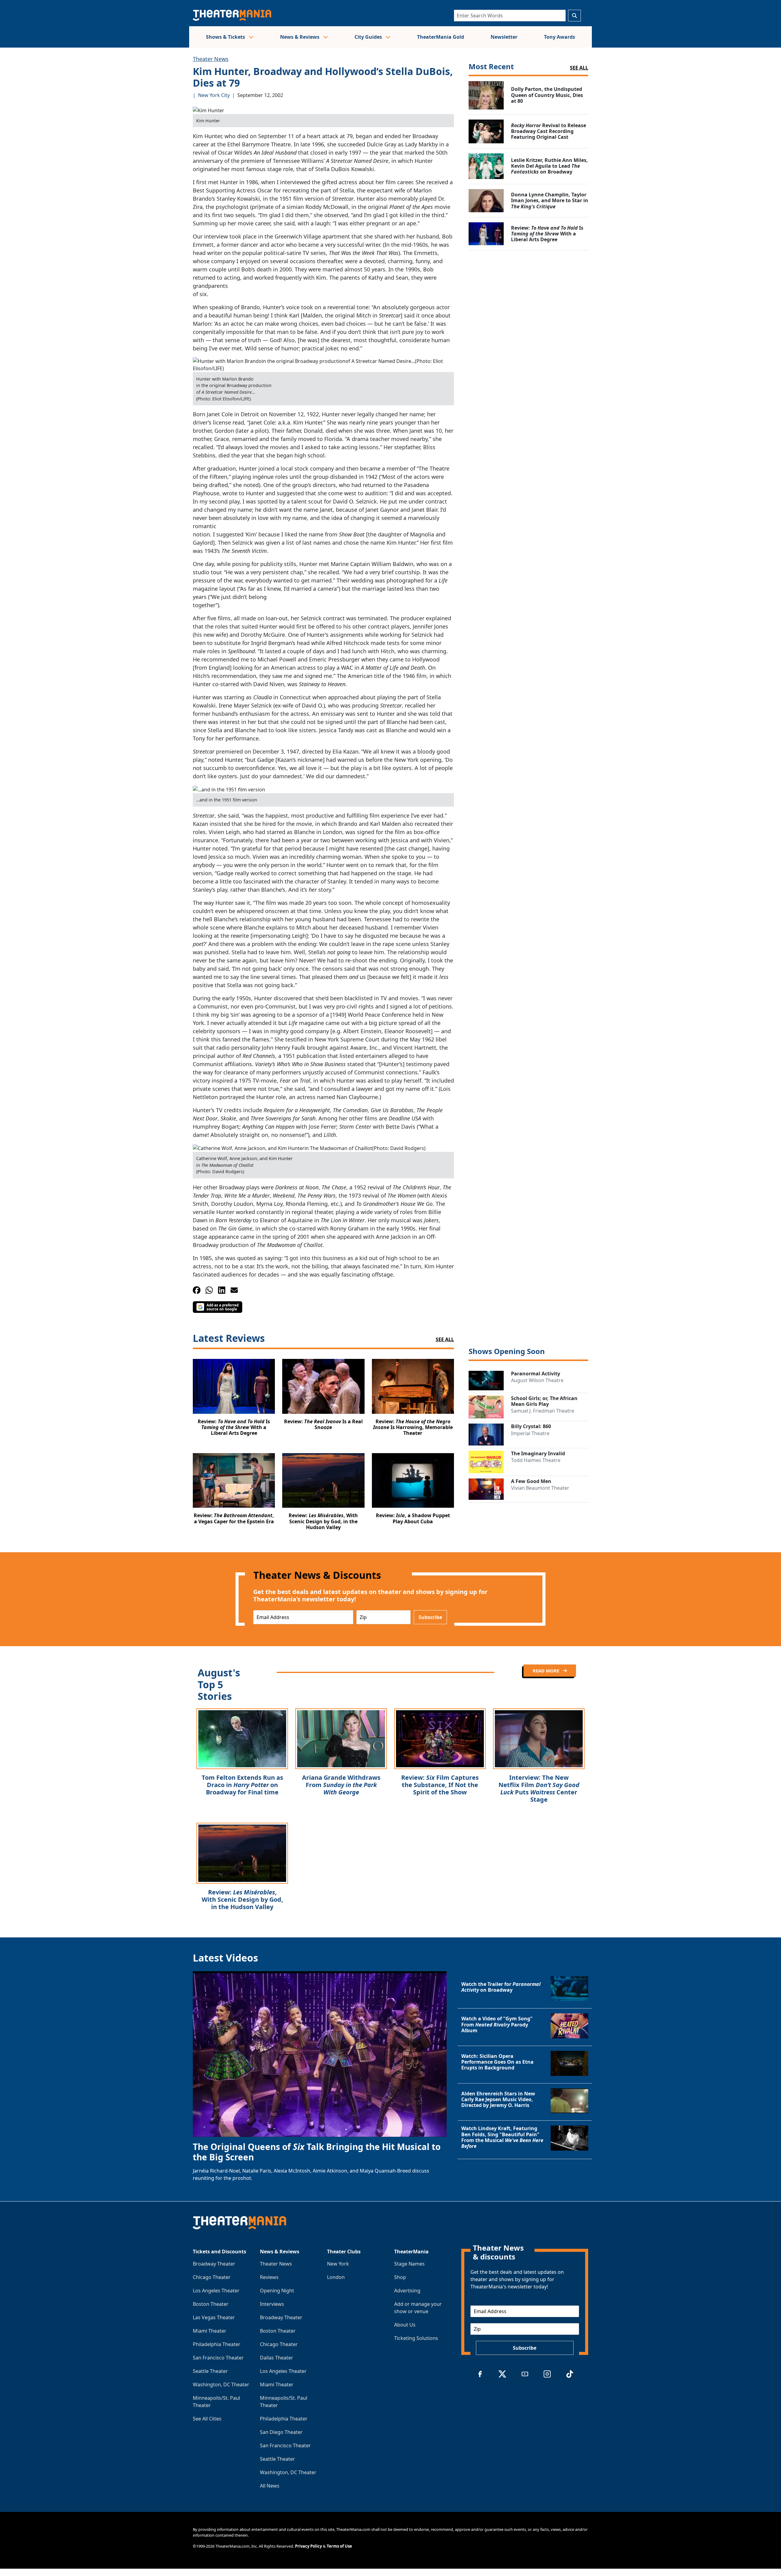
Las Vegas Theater (214, 2317)
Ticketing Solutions (416, 2338)
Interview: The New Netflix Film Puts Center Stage (539, 1788)
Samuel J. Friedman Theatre (543, 1411)
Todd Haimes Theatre (536, 1460)
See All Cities (207, 2419)
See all (579, 68)
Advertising (407, 2291)
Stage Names (409, 2264)
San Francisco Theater (218, 2358)
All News (270, 2486)
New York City (214, 95)
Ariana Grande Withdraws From (341, 1785)
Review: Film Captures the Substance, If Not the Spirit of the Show (440, 1785)
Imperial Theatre (530, 1433)
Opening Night (277, 2291)
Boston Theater (211, 2304)
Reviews (269, 2277)
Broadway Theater (214, 2264)
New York (338, 2264)
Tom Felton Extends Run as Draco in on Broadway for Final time (242, 1785)
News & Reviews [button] (300, 37)
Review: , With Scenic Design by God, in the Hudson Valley (242, 1899)
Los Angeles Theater (216, 2291)
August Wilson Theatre (537, 1380)
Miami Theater (210, 2331)
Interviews (272, 2304)
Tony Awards (560, 37)
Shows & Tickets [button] (226, 37)
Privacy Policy (308, 2546)
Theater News (211, 59)
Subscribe (430, 1617)
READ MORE (547, 1671)
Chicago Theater (212, 2277)
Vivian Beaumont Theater (540, 1488)
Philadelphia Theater (217, 2344)
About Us (405, 2325)
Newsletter (504, 37)
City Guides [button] (369, 37)
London (336, 2277)
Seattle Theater (210, 2371)
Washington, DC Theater (221, 2384)
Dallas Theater (277, 2358)
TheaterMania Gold (441, 37)
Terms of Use (339, 2546)
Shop (400, 2277)
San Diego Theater (281, 2432)
